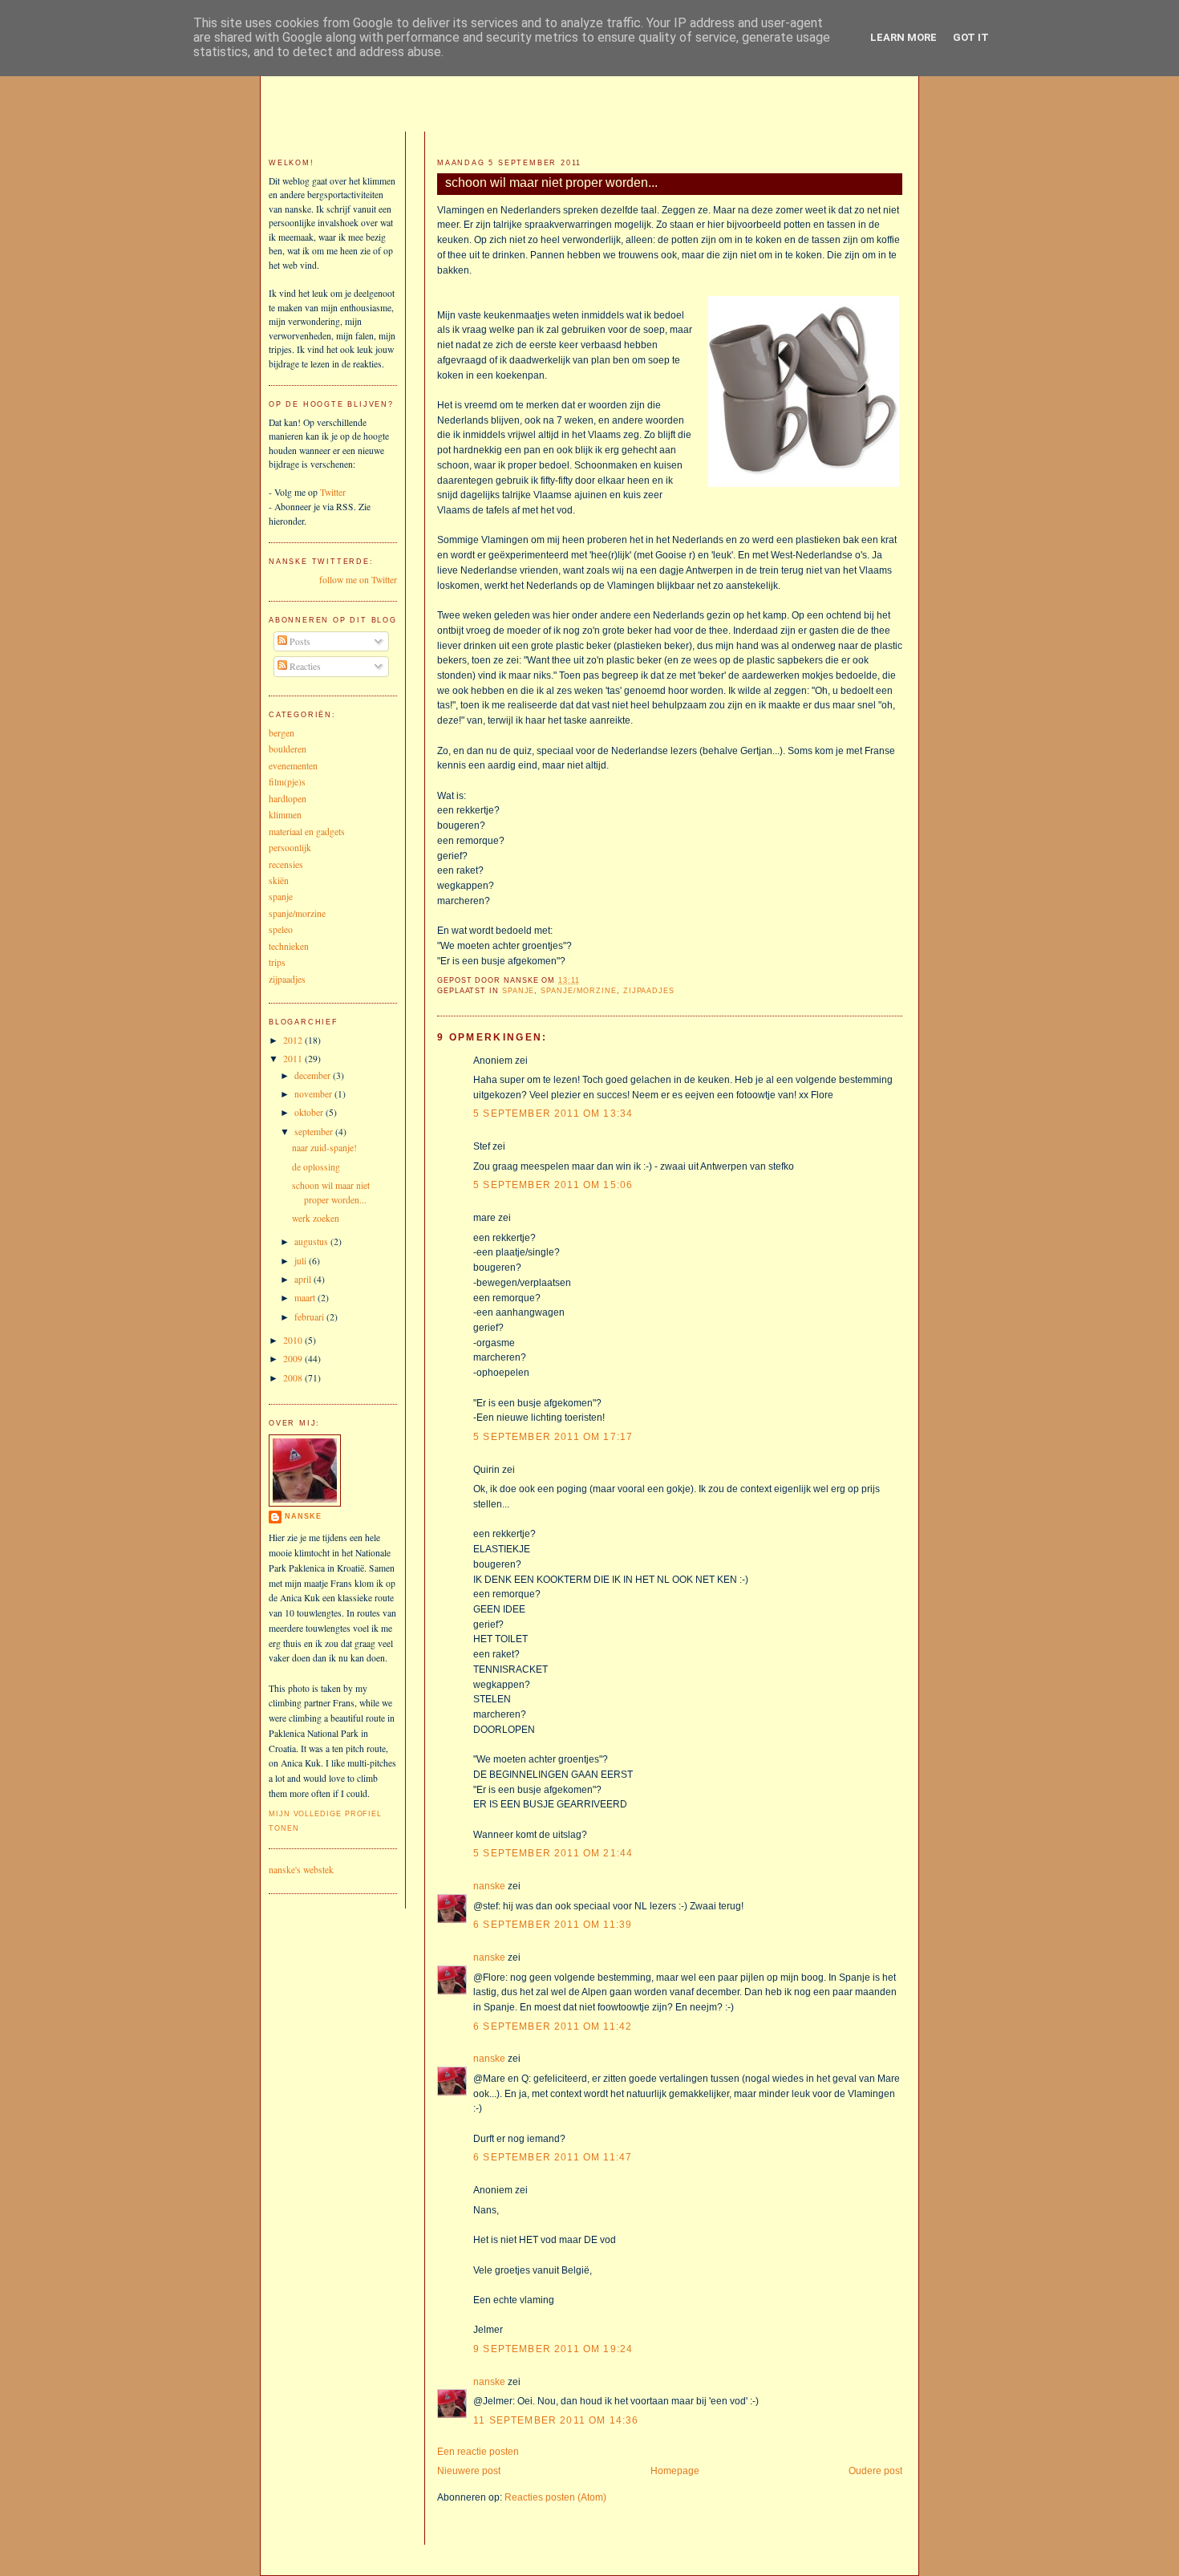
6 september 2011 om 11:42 (553, 2026)
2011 (294, 1059)
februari (310, 1317)
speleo (281, 929)
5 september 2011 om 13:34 (553, 1113)
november (314, 1094)
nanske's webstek (301, 1870)
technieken (289, 946)
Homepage (675, 2471)
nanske (489, 1886)
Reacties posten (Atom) (555, 2497)
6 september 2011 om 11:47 (553, 2157)
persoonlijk (290, 848)
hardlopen (288, 799)
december (314, 1075)
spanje (518, 991)
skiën (279, 880)
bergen (282, 733)
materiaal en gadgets (307, 832)
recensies (286, 864)
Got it (971, 37)
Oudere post (875, 2471)
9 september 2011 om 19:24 (553, 2349)
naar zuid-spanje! (324, 1148)
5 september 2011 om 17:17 (553, 1436)
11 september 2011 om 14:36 (556, 2420)
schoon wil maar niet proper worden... (551, 182)
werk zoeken (316, 1218)
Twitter (333, 492)
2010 (294, 1340)
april (304, 1279)
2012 (294, 1040)
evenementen (293, 766)
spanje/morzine (579, 991)
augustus (312, 1241)
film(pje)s (287, 782)
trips (277, 962)
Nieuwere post (469, 2471)
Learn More (903, 37)
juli (302, 1261)
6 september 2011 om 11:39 (553, 1924)
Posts (299, 641)
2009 (294, 1359)
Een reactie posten (478, 2451)
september (315, 1132)
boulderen (288, 749)
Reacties (304, 666)
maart (306, 1298)
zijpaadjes (649, 991)
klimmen (285, 815)
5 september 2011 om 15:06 (553, 1185)
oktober (310, 1112)
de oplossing (316, 1167)
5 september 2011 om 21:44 (553, 1853)
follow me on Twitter (358, 580)
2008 (294, 1378)
